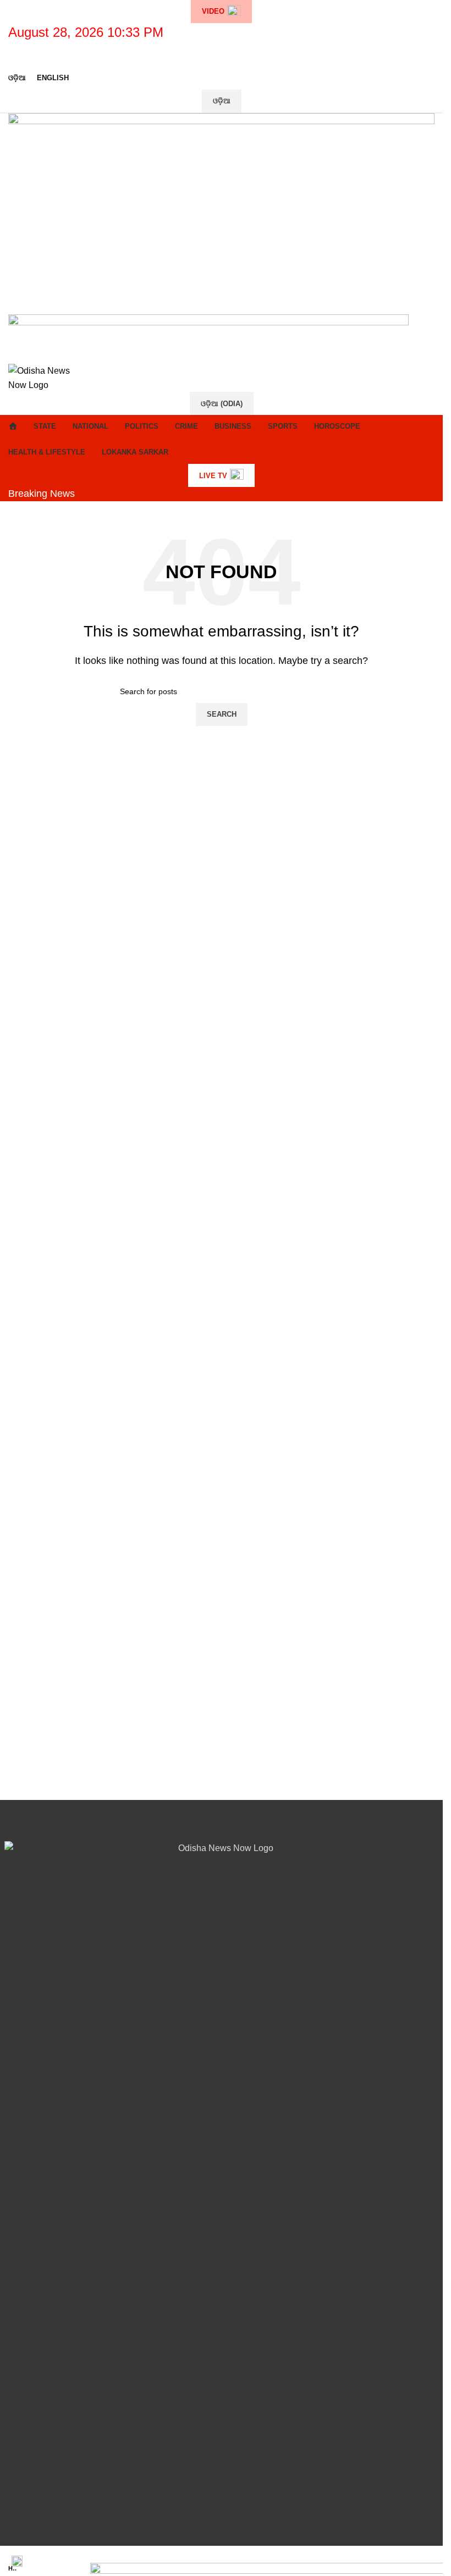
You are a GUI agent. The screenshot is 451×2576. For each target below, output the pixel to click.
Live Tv (213, 476)
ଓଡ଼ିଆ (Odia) (222, 404)
